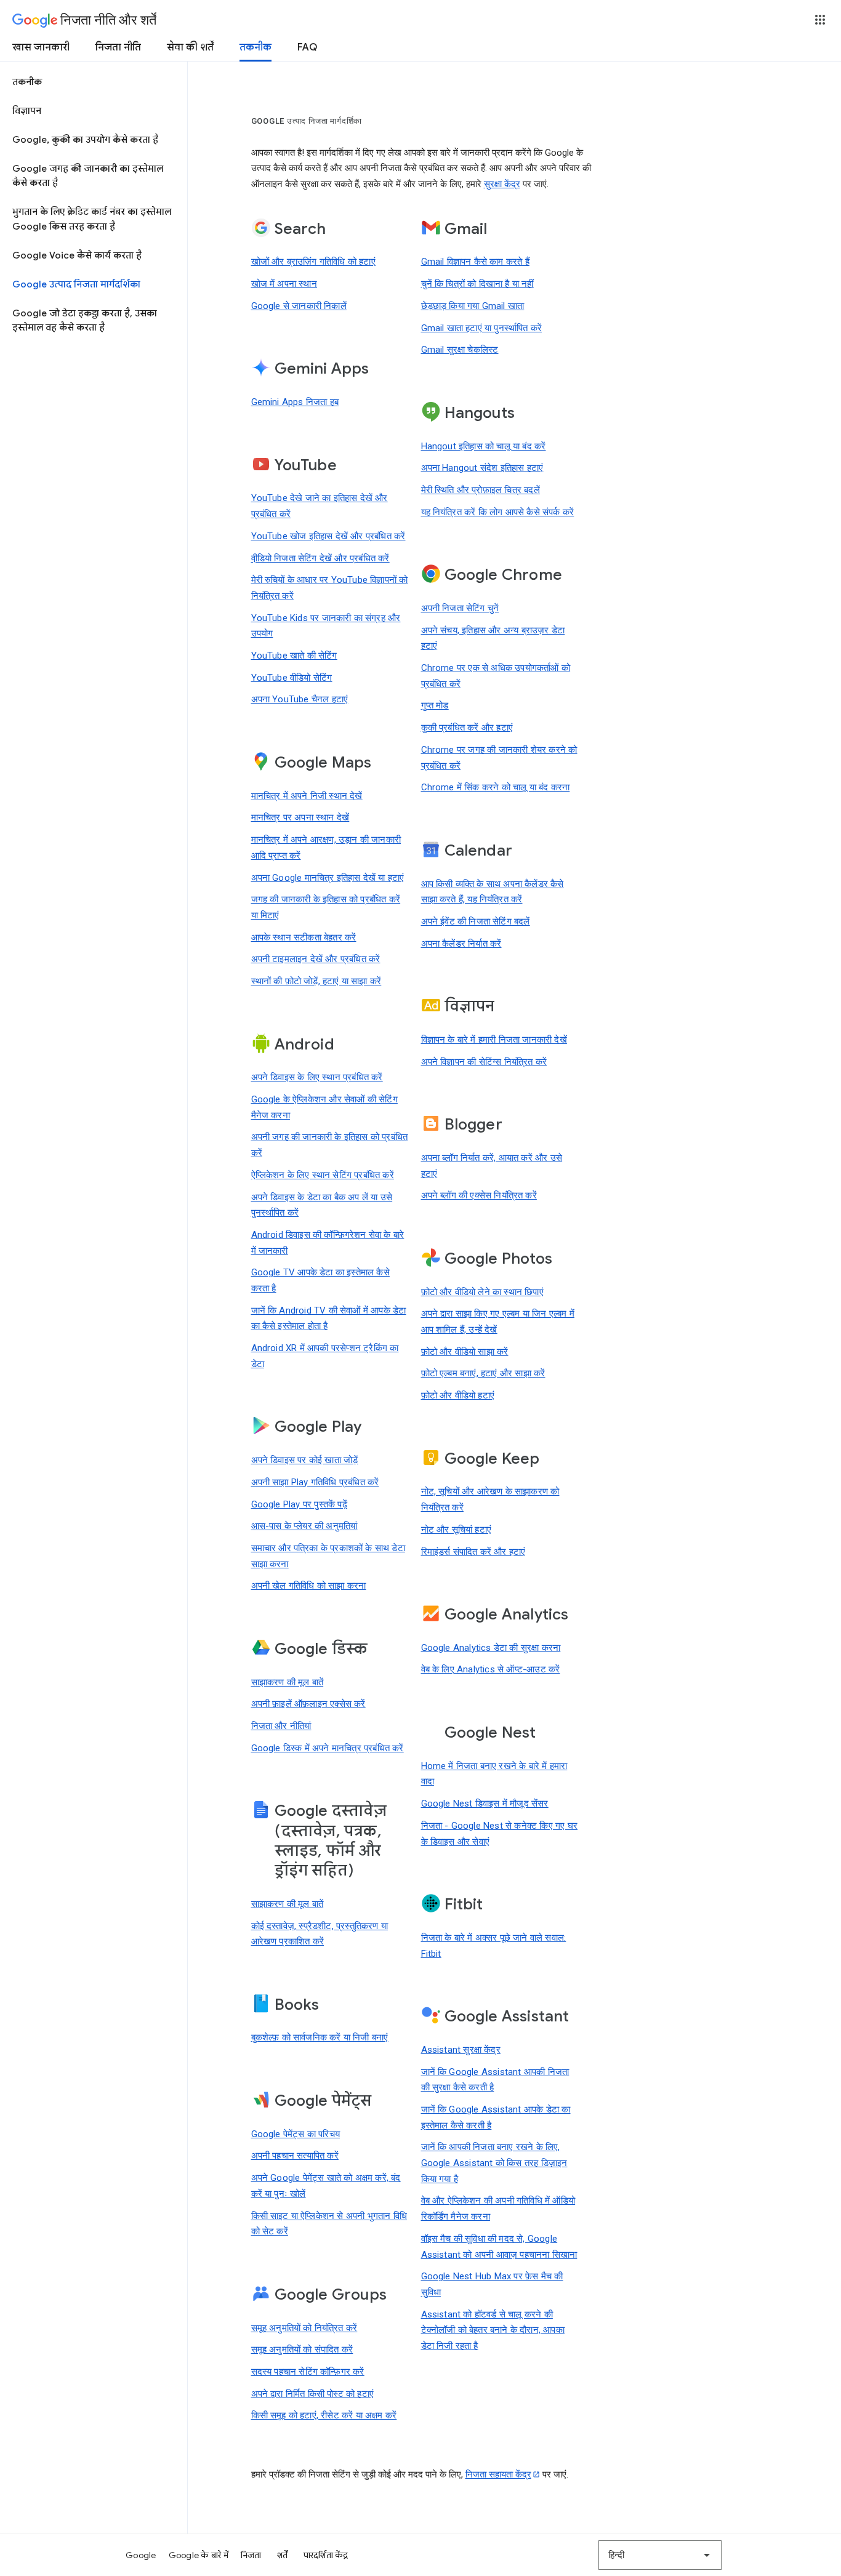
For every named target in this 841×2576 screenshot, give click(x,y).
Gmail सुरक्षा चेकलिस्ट (460, 350)
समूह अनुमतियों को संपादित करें (302, 2349)
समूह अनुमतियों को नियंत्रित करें (304, 2328)
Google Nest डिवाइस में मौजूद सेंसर (485, 1804)
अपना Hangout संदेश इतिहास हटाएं (482, 468)
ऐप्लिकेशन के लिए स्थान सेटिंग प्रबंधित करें (323, 1175)
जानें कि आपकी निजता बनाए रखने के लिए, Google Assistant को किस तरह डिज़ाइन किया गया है (494, 2163)
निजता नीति (118, 47)
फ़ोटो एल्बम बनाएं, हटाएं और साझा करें (483, 1373)
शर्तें (283, 2555)
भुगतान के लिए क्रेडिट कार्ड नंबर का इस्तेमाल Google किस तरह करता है (92, 219)
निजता (251, 2555)
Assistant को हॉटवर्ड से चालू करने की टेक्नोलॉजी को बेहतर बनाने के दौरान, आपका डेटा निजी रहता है (493, 2330)
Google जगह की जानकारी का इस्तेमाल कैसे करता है (88, 176)
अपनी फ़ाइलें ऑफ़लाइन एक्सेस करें (308, 1704)
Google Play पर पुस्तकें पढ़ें (299, 1504)
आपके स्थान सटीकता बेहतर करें (304, 937)
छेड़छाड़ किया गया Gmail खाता (473, 306)
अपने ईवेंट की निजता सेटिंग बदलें (476, 921)
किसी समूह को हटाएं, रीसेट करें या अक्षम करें (324, 2415)
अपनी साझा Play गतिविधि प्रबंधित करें (315, 1482)
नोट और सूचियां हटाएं (457, 1530)
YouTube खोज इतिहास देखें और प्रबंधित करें (328, 536)
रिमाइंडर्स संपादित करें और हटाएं (473, 1552)
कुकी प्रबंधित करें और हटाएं (467, 728)
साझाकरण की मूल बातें (288, 1682)
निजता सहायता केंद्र (498, 2474)
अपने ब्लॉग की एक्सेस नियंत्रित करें (479, 1195)
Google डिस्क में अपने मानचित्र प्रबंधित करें (328, 1748)
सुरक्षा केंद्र (502, 184)
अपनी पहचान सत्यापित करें (295, 2156)
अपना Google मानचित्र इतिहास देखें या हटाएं (328, 878)
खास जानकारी (41, 47)
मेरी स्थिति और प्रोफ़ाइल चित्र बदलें (481, 490)
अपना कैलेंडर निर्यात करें (461, 944)
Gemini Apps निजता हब (295, 402)
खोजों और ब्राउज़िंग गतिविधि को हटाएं (313, 262)
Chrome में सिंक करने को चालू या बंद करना (496, 787)
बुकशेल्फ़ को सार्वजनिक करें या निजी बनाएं (320, 2037)
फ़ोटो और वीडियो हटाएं (458, 1395)
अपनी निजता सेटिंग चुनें (460, 608)
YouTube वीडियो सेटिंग (292, 678)
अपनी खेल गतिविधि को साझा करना (309, 1586)
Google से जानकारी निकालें (299, 306)
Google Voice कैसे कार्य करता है (77, 255)
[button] (820, 20)
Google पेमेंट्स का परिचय (296, 2134)
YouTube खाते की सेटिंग (294, 656)
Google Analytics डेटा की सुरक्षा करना (491, 1648)
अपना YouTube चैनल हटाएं (300, 699)
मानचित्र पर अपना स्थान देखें (300, 817)
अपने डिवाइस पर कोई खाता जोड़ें (305, 1460)
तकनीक (256, 47)
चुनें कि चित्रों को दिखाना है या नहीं (477, 284)
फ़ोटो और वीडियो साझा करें (465, 1352)
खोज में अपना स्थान (284, 284)
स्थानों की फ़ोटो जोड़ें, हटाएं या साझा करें (316, 981)
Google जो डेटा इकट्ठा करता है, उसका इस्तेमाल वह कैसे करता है (85, 320)
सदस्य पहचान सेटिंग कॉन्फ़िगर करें (308, 2372)
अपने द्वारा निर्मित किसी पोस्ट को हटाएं (313, 2394)
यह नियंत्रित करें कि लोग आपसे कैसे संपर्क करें (498, 512)
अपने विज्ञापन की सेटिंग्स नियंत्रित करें (484, 1062)
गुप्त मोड (435, 705)
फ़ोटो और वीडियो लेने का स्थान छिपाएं (482, 1292)
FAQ (307, 47)
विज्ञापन (27, 111)
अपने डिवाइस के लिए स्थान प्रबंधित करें (317, 1077)
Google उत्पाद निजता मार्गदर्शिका (76, 284)
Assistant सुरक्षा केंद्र (461, 2050)
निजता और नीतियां (281, 1726)
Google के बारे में (199, 2555)
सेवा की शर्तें (190, 47)
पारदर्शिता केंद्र (326, 2555)
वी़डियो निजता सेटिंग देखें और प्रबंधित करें (320, 558)
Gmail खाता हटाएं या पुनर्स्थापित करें (482, 328)
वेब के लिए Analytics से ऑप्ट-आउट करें (491, 1669)
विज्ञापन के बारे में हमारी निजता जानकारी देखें (494, 1040)
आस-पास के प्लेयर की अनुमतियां (304, 1526)
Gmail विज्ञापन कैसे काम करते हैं (475, 262)
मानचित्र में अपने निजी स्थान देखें (307, 796)
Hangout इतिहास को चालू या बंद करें (484, 446)
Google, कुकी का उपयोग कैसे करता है (85, 140)
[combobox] (660, 2555)
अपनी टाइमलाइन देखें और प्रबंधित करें (316, 959)
